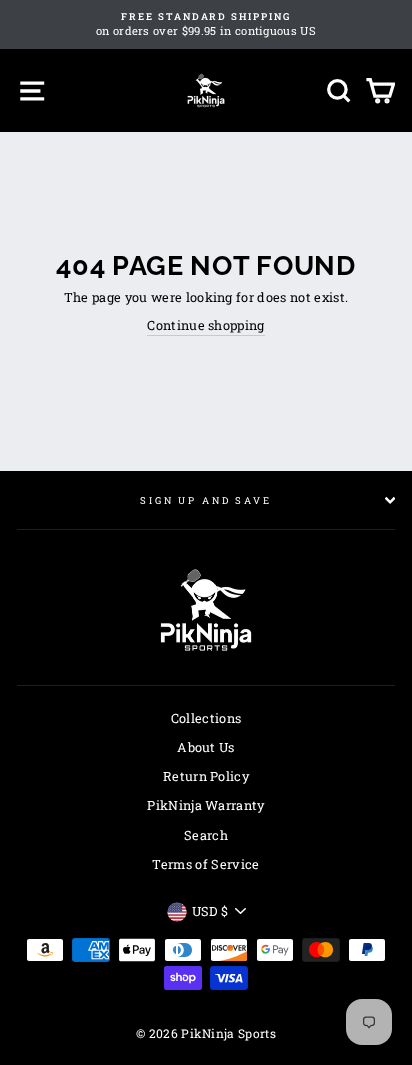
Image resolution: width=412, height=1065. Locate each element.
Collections (206, 718)
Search (206, 835)
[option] (206, 24)
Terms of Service (205, 864)
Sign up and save (206, 500)
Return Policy (206, 776)
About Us (206, 747)
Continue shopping (205, 325)
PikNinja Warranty (205, 805)
